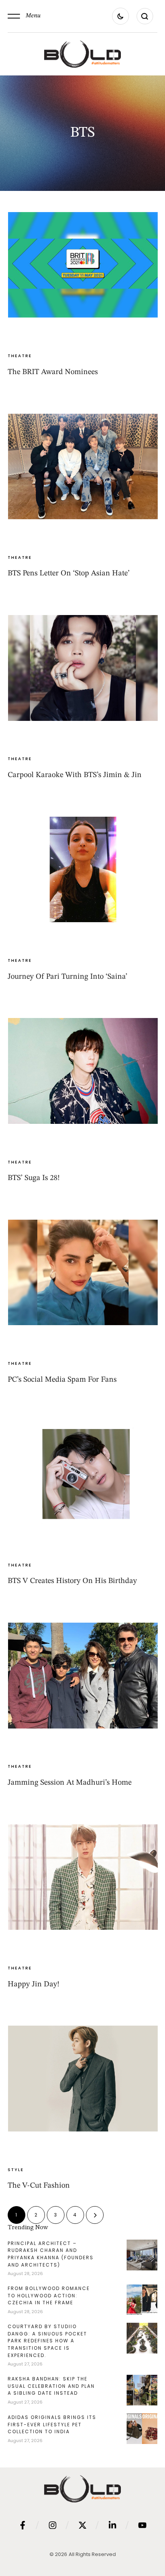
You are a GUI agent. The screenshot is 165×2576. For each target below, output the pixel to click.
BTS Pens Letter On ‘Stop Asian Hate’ (69, 573)
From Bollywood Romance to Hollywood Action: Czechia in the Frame (49, 2295)
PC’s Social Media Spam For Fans (62, 1380)
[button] (24, 16)
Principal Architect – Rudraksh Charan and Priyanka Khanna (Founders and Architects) (51, 2254)
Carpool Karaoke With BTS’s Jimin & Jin (75, 775)
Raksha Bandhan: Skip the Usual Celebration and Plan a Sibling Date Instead (51, 2386)
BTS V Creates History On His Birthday (72, 1581)
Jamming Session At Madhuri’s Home (70, 1783)
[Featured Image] (83, 265)
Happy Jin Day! (34, 1984)
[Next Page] (95, 2215)
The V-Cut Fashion (39, 2186)
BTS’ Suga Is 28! (34, 1178)
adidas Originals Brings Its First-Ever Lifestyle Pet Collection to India (52, 2424)
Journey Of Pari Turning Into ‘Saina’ (68, 977)
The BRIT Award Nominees (53, 372)
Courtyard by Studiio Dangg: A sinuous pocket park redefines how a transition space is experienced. (47, 2341)
